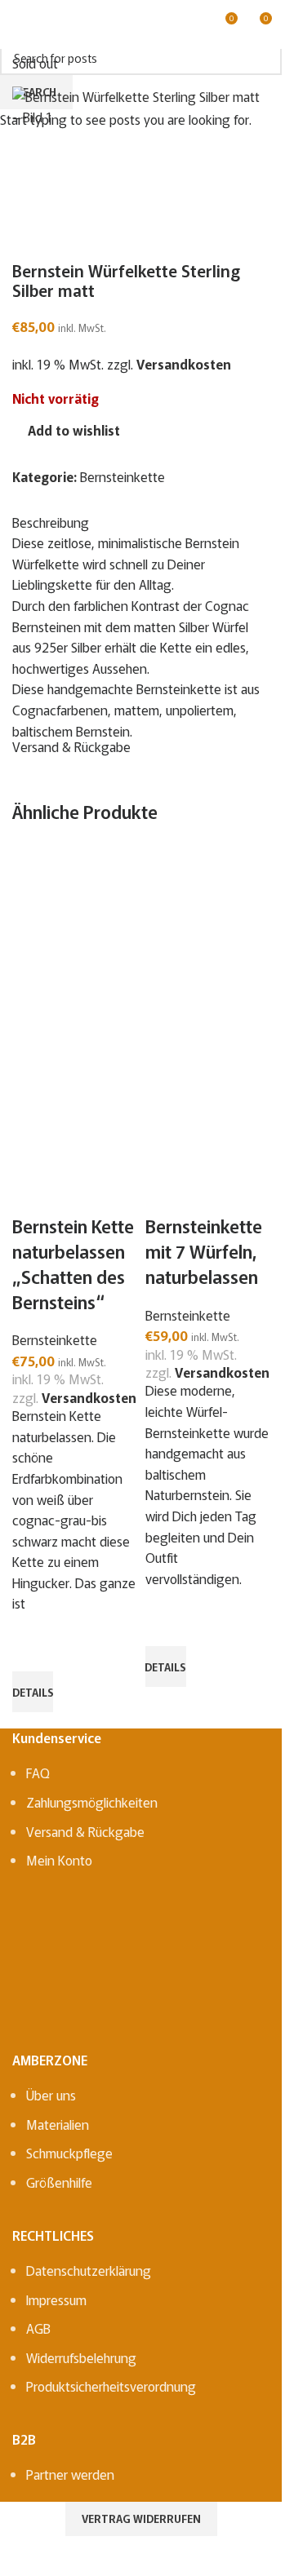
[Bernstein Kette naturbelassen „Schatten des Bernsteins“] (75, 931)
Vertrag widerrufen (141, 2518)
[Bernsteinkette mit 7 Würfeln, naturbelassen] (208, 931)
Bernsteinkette (55, 1339)
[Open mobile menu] (19, 24)
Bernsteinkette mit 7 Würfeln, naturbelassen (204, 1250)
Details (33, 1692)
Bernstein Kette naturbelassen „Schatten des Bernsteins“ (73, 1263)
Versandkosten (89, 1397)
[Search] (48, 24)
